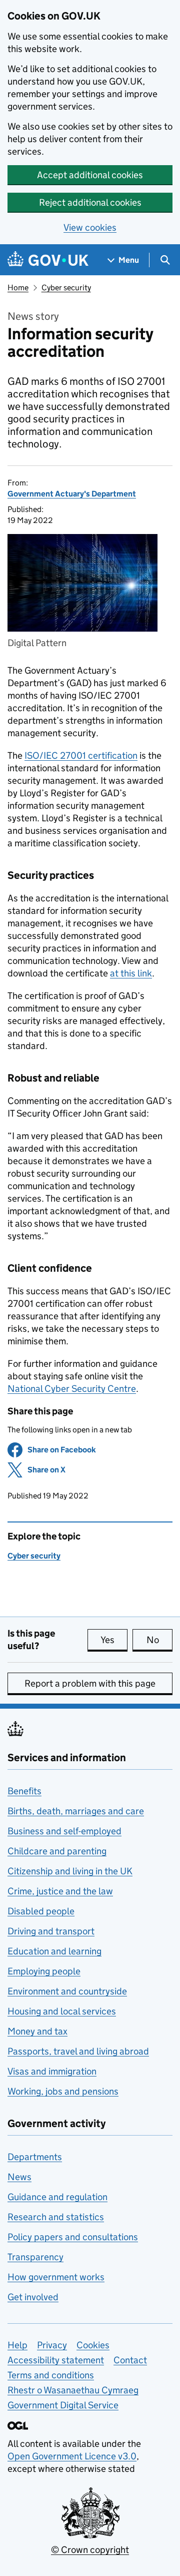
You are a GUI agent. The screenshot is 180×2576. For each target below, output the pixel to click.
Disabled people (41, 1911)
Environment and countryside (67, 1991)
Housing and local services (62, 2011)
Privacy (52, 2345)
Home (18, 288)
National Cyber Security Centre (72, 1389)
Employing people (44, 1971)
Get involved (33, 2297)
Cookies (93, 2345)
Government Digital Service (63, 2405)
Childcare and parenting (57, 1851)
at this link (131, 973)
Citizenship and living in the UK (70, 1871)
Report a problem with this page (90, 1683)
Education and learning (54, 1951)
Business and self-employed (64, 1831)
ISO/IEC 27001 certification (81, 755)
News (19, 2177)
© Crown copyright (90, 2550)
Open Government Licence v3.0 (72, 2456)
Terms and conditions (51, 2375)
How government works (56, 2277)
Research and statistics (56, 2217)
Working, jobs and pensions (63, 2091)
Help (17, 2345)
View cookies (90, 227)
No (159, 1640)
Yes (114, 1640)
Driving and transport (51, 1931)
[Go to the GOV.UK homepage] (48, 260)
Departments (35, 2157)
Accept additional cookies (90, 175)
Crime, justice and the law (60, 1891)
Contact (130, 2360)
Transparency (35, 2257)
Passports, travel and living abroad (78, 2051)
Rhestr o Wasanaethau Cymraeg (73, 2390)
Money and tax (37, 2031)
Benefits (24, 1791)
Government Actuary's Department (72, 494)
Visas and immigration (52, 2071)
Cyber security (66, 288)
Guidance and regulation (57, 2197)
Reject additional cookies (90, 202)
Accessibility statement (56, 2360)
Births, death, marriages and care (76, 1811)
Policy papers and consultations (73, 2237)
